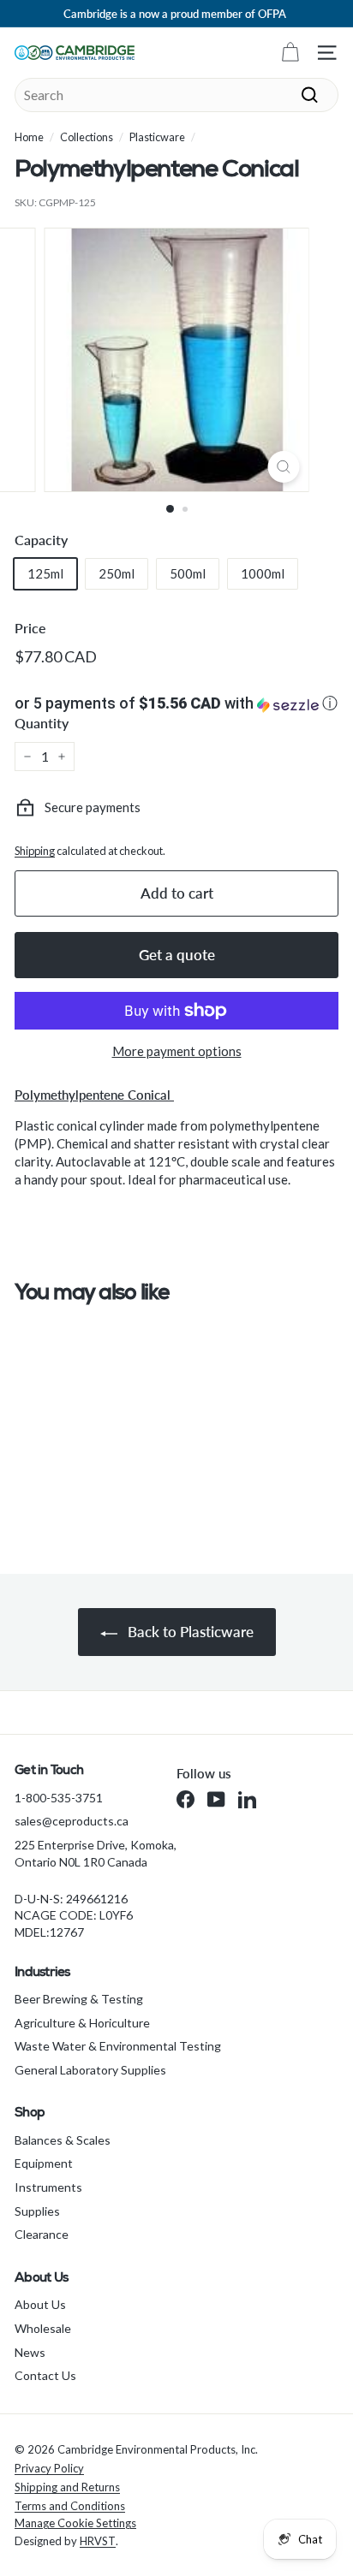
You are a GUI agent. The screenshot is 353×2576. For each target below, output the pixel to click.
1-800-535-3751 (59, 1798)
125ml (45, 573)
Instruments (48, 2187)
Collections (87, 137)
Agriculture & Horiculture (82, 2023)
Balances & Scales (63, 2140)
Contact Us (45, 2375)
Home (29, 137)
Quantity (42, 723)
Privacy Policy (49, 2468)
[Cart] (290, 53)
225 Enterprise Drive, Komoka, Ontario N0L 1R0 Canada (96, 1853)
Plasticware (157, 137)
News (30, 2352)
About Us (40, 2304)
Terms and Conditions (70, 2506)
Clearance (42, 2234)
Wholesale (43, 2328)
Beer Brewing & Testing (79, 1999)
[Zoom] (284, 467)
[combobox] (176, 95)
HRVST (98, 2541)
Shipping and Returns (67, 2487)
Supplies (37, 2211)
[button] (176, 703)
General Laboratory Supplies (90, 2070)
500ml (188, 573)
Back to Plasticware (189, 1632)
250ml (117, 573)
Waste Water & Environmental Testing (118, 2046)
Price (30, 628)
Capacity (41, 540)
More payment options (177, 1051)
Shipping (35, 851)
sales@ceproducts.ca (72, 1821)
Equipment (44, 2163)
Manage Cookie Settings (75, 2523)
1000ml (263, 573)
